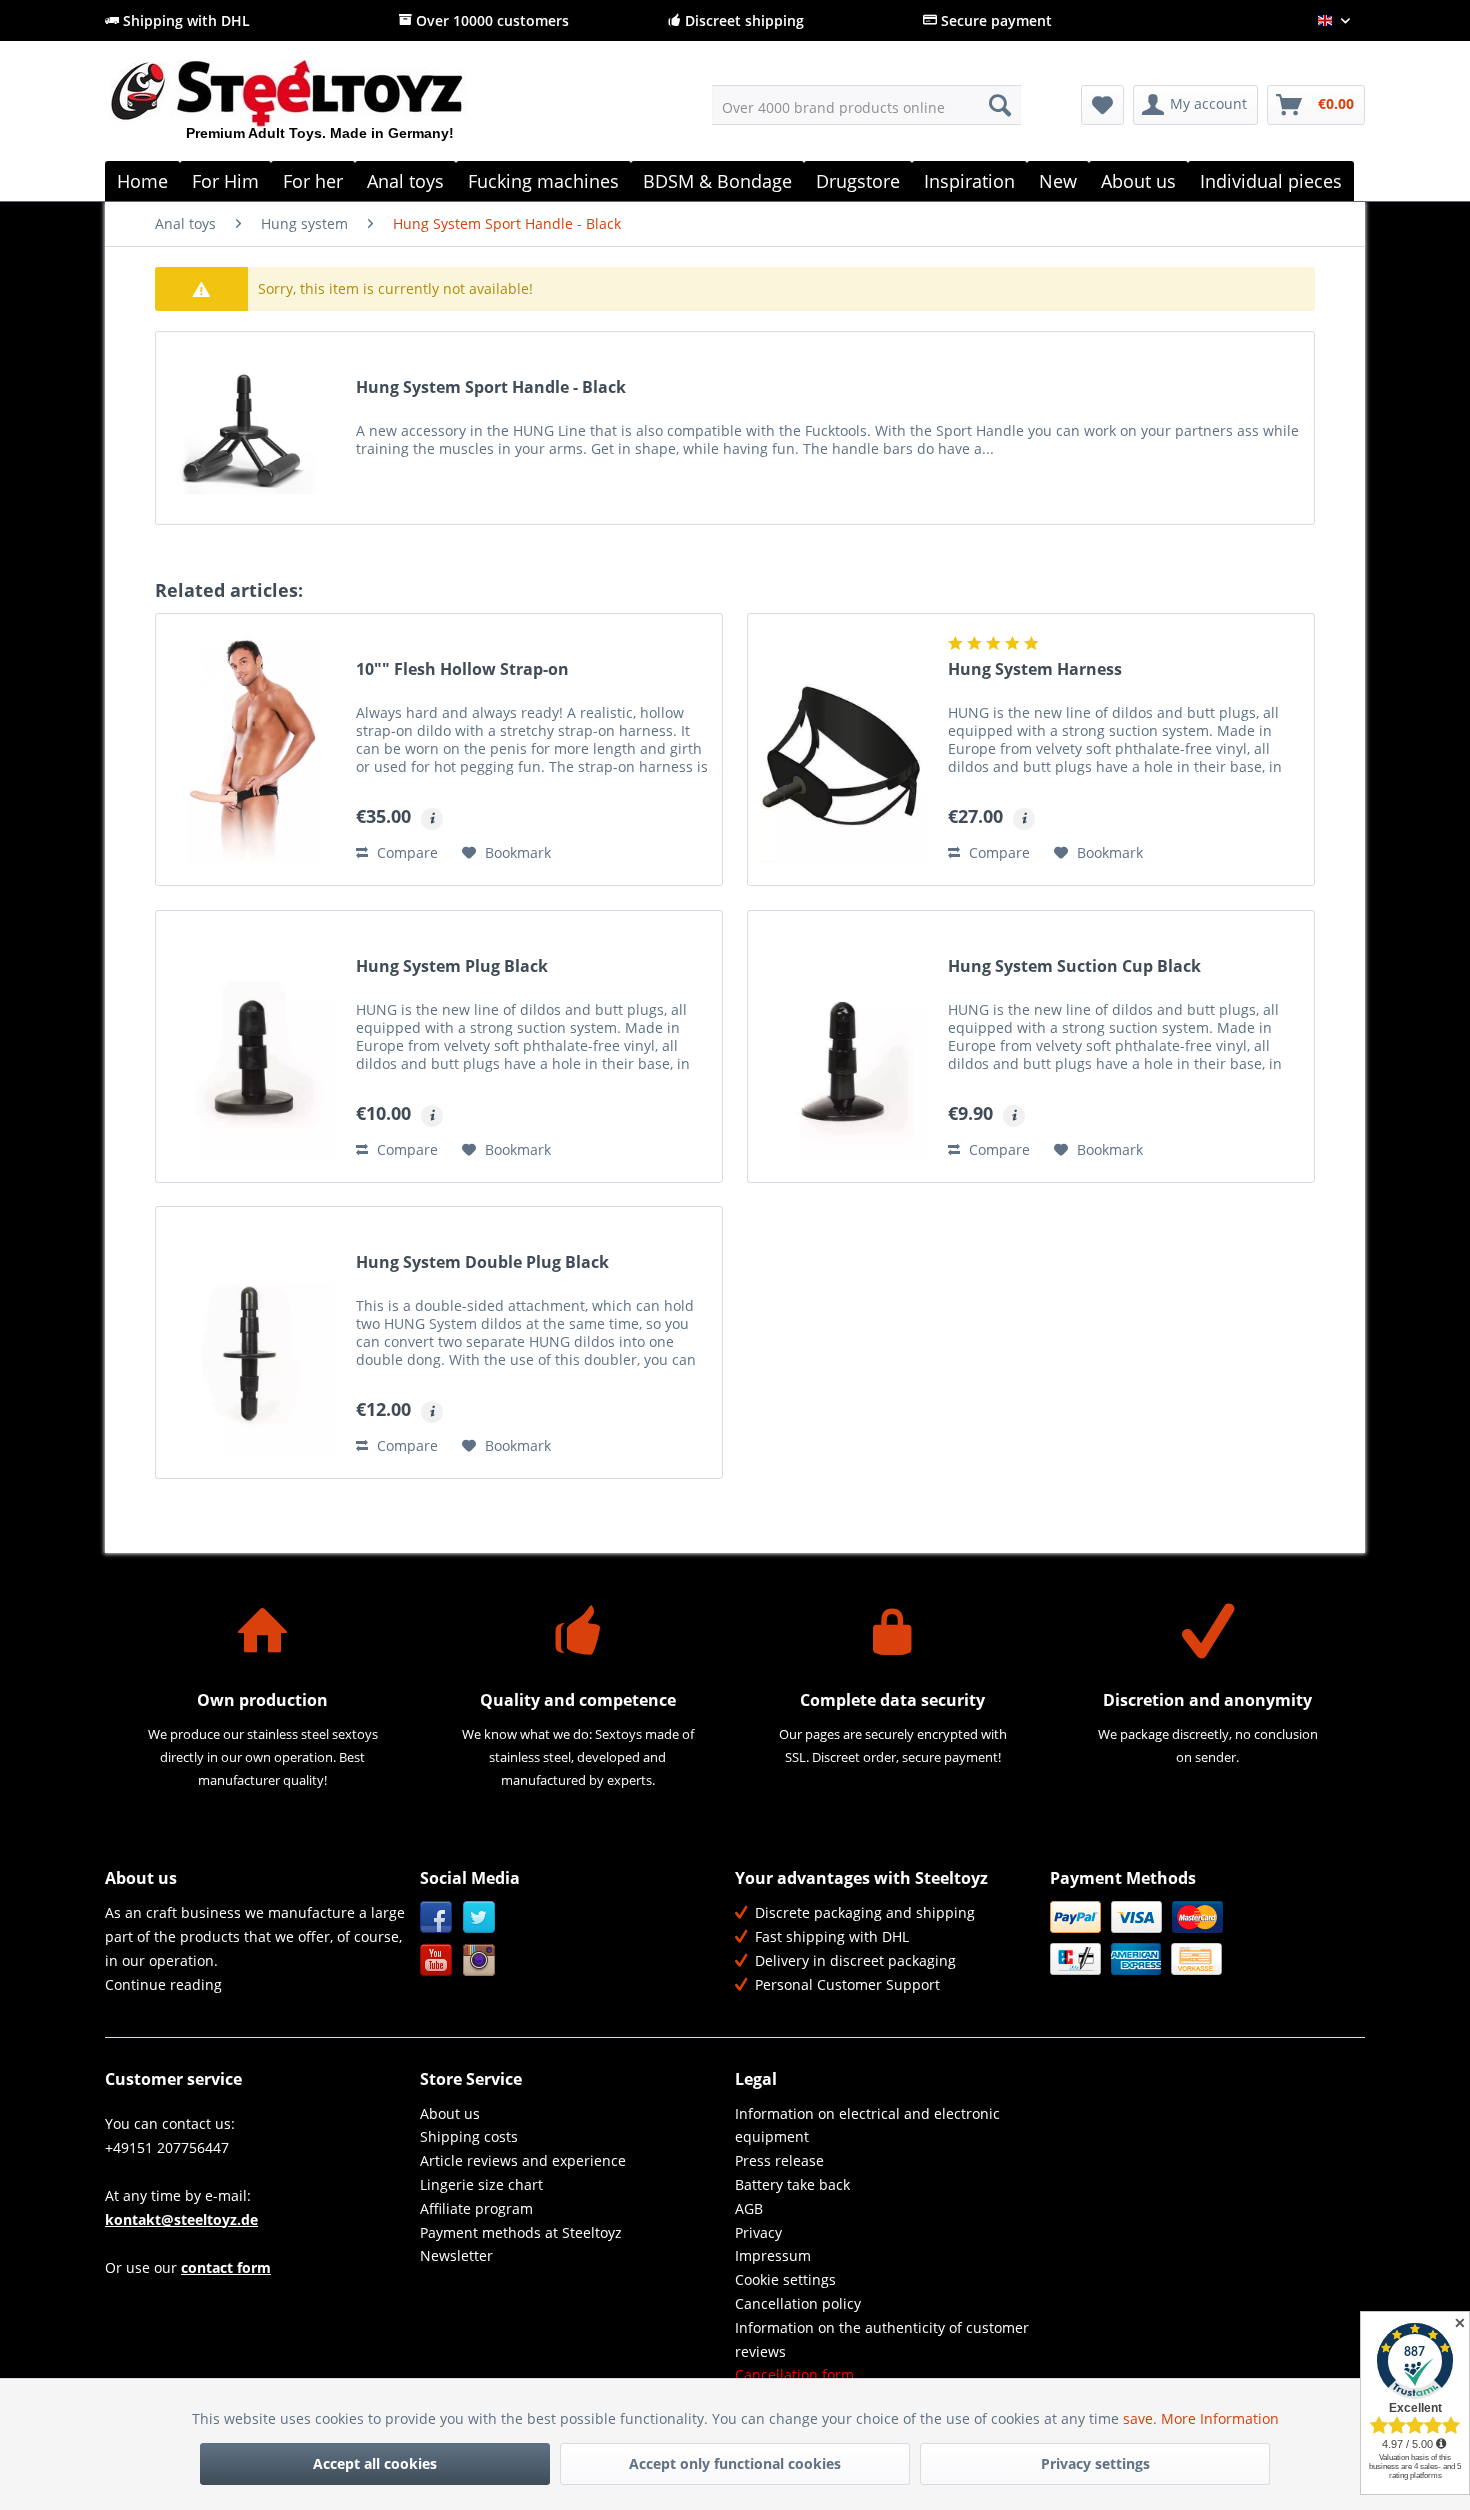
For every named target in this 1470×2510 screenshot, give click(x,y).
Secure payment (994, 20)
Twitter (479, 1917)
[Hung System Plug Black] (251, 1046)
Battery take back (792, 2184)
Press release (779, 2160)
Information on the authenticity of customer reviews (882, 2339)
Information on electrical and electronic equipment (867, 2125)
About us (450, 2113)
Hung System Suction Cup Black (1074, 966)
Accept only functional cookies (735, 2463)
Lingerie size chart (481, 2184)
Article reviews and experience (523, 2160)
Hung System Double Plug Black (482, 1262)
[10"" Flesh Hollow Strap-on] (251, 749)
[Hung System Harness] (843, 749)
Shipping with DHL (184, 20)
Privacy (758, 2232)
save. (1142, 2418)
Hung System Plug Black (452, 966)
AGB (749, 2208)
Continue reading (163, 1984)
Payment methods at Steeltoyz (521, 2232)
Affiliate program (476, 2208)
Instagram (479, 1960)
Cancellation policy (798, 2303)
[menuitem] (866, 105)
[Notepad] (1102, 105)
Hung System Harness (1035, 669)
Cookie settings (785, 2279)
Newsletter (456, 2255)
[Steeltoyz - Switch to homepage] (320, 109)
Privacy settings (1095, 2463)
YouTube (436, 1960)
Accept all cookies (375, 2463)
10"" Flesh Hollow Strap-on (462, 669)
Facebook (436, 1917)
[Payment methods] (1202, 1938)
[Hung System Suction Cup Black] (843, 1046)
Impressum (773, 2255)
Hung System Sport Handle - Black (491, 387)
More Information (1220, 2418)
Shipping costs (469, 2136)
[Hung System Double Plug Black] (251, 1342)
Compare (405, 852)
